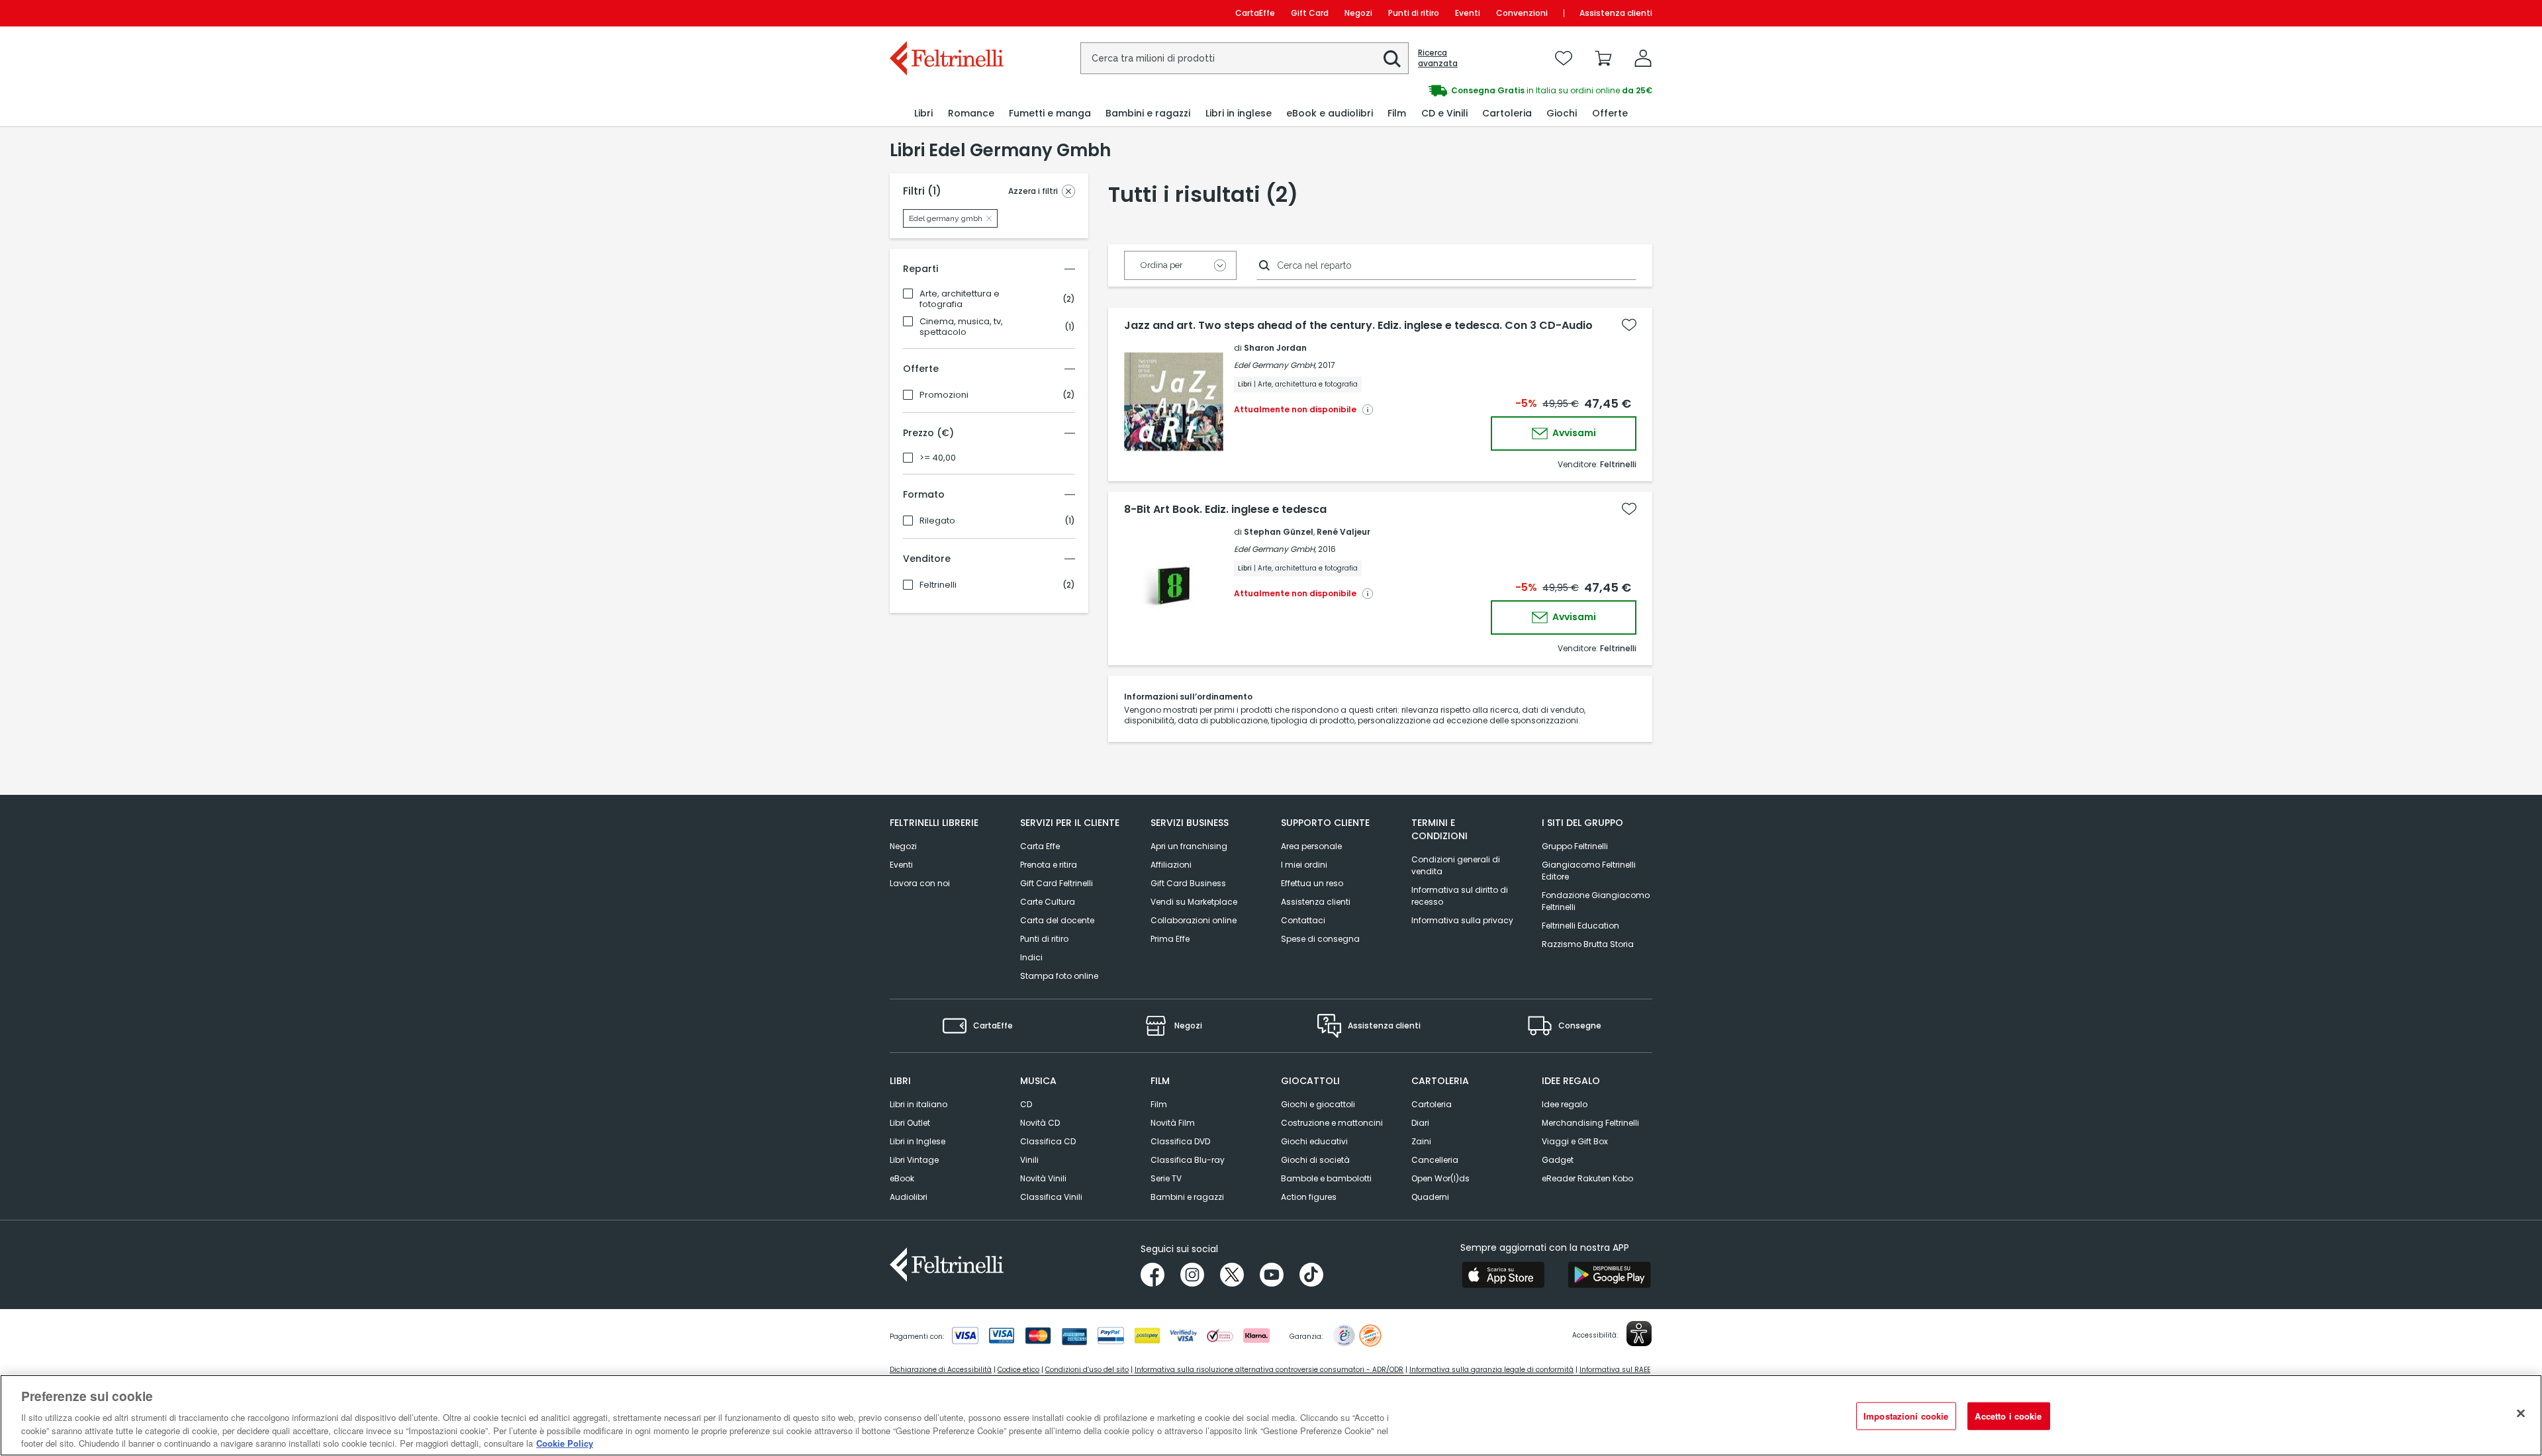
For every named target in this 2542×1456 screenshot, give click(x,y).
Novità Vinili (1043, 1178)
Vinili (1029, 1160)
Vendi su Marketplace (1194, 902)
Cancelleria (1435, 1160)
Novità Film (1173, 1123)
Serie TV (1166, 1178)
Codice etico (1018, 1370)
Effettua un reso (1312, 883)
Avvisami (1573, 433)
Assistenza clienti (1616, 13)
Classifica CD (1048, 1141)
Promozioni (944, 395)
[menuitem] (923, 114)
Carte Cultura (1048, 902)
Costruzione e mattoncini (1332, 1123)
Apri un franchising (1189, 846)
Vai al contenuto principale (946, 13)
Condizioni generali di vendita (1456, 865)
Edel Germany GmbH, (1275, 365)
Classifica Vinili (1051, 1197)
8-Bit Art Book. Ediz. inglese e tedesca (1225, 510)
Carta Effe (1040, 846)
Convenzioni (1522, 13)
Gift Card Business (1188, 883)
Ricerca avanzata (1438, 58)
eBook (902, 1178)
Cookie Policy (565, 1442)
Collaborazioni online (1194, 920)
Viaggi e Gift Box (1575, 1141)
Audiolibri (909, 1197)
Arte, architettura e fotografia (960, 299)
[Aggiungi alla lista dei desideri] (1629, 325)
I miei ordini (1304, 865)
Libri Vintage (914, 1160)
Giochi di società (1315, 1160)
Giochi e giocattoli (1318, 1104)
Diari (1420, 1123)
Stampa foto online (1059, 976)
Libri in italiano (918, 1104)
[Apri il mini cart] (1603, 58)
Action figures (1309, 1197)
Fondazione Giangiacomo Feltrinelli (1596, 901)
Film (1159, 1104)
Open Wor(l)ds (1440, 1178)
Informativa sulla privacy (1462, 920)
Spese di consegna (1320, 939)
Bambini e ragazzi (1187, 1197)
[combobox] (1245, 58)
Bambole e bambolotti (1326, 1178)
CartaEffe (1255, 13)
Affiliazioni (1171, 865)
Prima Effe (1170, 939)
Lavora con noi (920, 883)
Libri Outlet (910, 1123)
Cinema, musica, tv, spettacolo (961, 327)
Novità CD (1040, 1123)
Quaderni (1430, 1197)
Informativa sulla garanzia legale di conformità (1491, 1370)
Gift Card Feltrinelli (1057, 883)
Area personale (1311, 846)
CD (1026, 1104)
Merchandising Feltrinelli (1590, 1123)
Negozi (1358, 13)
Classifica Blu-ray (1188, 1160)
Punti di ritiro (1414, 13)
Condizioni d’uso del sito (1087, 1370)
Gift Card (1310, 13)
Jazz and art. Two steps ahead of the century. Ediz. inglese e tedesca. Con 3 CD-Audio (1358, 326)
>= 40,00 (938, 458)
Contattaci (1303, 920)
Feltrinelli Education (1580, 926)
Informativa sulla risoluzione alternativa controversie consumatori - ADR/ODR (1269, 1370)
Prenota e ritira (1049, 865)
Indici (1031, 957)
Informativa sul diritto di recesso (1460, 896)
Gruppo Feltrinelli (1575, 846)
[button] (1392, 59)
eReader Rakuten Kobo (1587, 1178)
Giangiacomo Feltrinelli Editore (1589, 871)
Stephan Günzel (1279, 532)
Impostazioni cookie (1906, 1416)
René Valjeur (1343, 532)
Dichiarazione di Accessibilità (941, 1370)
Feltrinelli (938, 585)
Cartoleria (1432, 1104)
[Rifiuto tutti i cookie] (2521, 1414)
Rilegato (937, 521)
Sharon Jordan (1275, 348)
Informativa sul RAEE (1615, 1370)
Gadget (1558, 1160)
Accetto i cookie (2008, 1416)
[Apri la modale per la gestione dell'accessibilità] (1639, 1334)
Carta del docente (1057, 920)
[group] (1462, 91)
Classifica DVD (1180, 1141)
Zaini (1421, 1141)
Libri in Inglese (918, 1141)
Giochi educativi (1314, 1141)
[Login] (1643, 58)
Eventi (1468, 13)
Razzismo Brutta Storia (1588, 944)
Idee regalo (1565, 1104)
